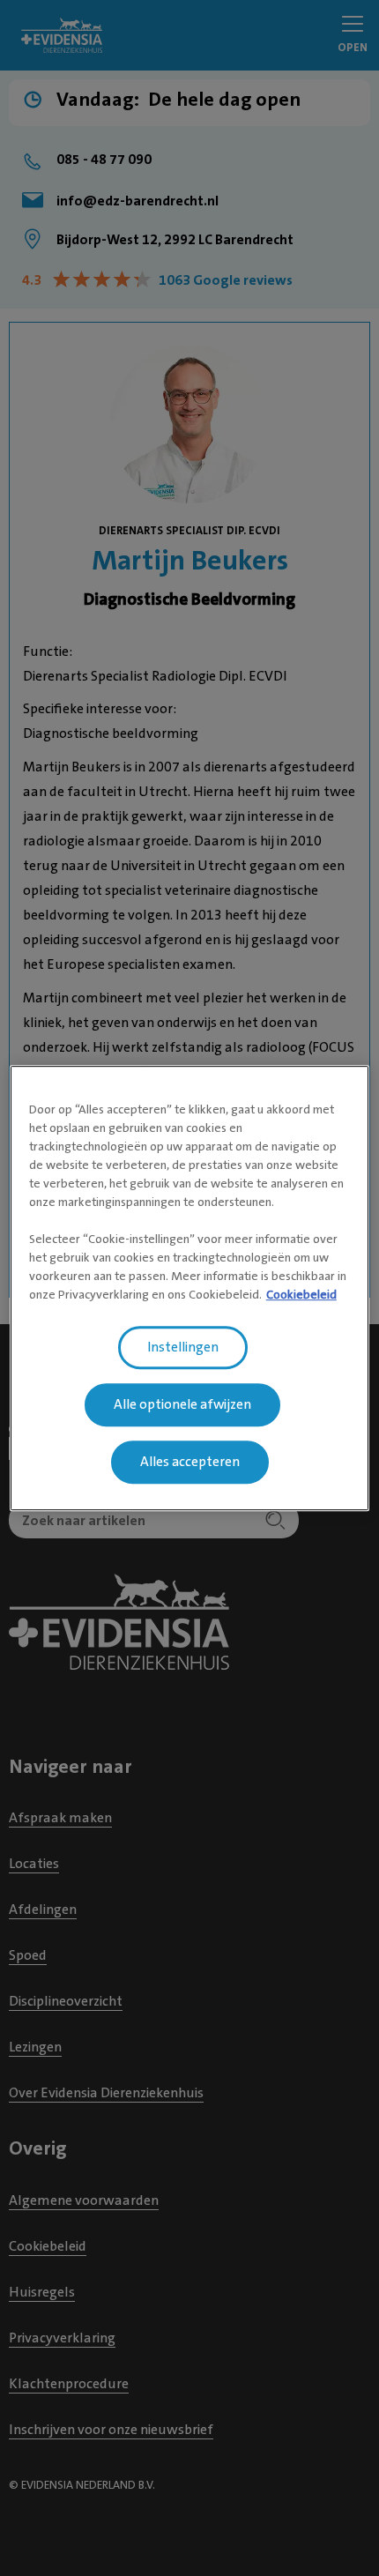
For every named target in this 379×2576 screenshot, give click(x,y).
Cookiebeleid (301, 1294)
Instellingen (183, 1347)
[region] (190, 1288)
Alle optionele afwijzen (182, 1404)
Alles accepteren (190, 1462)
